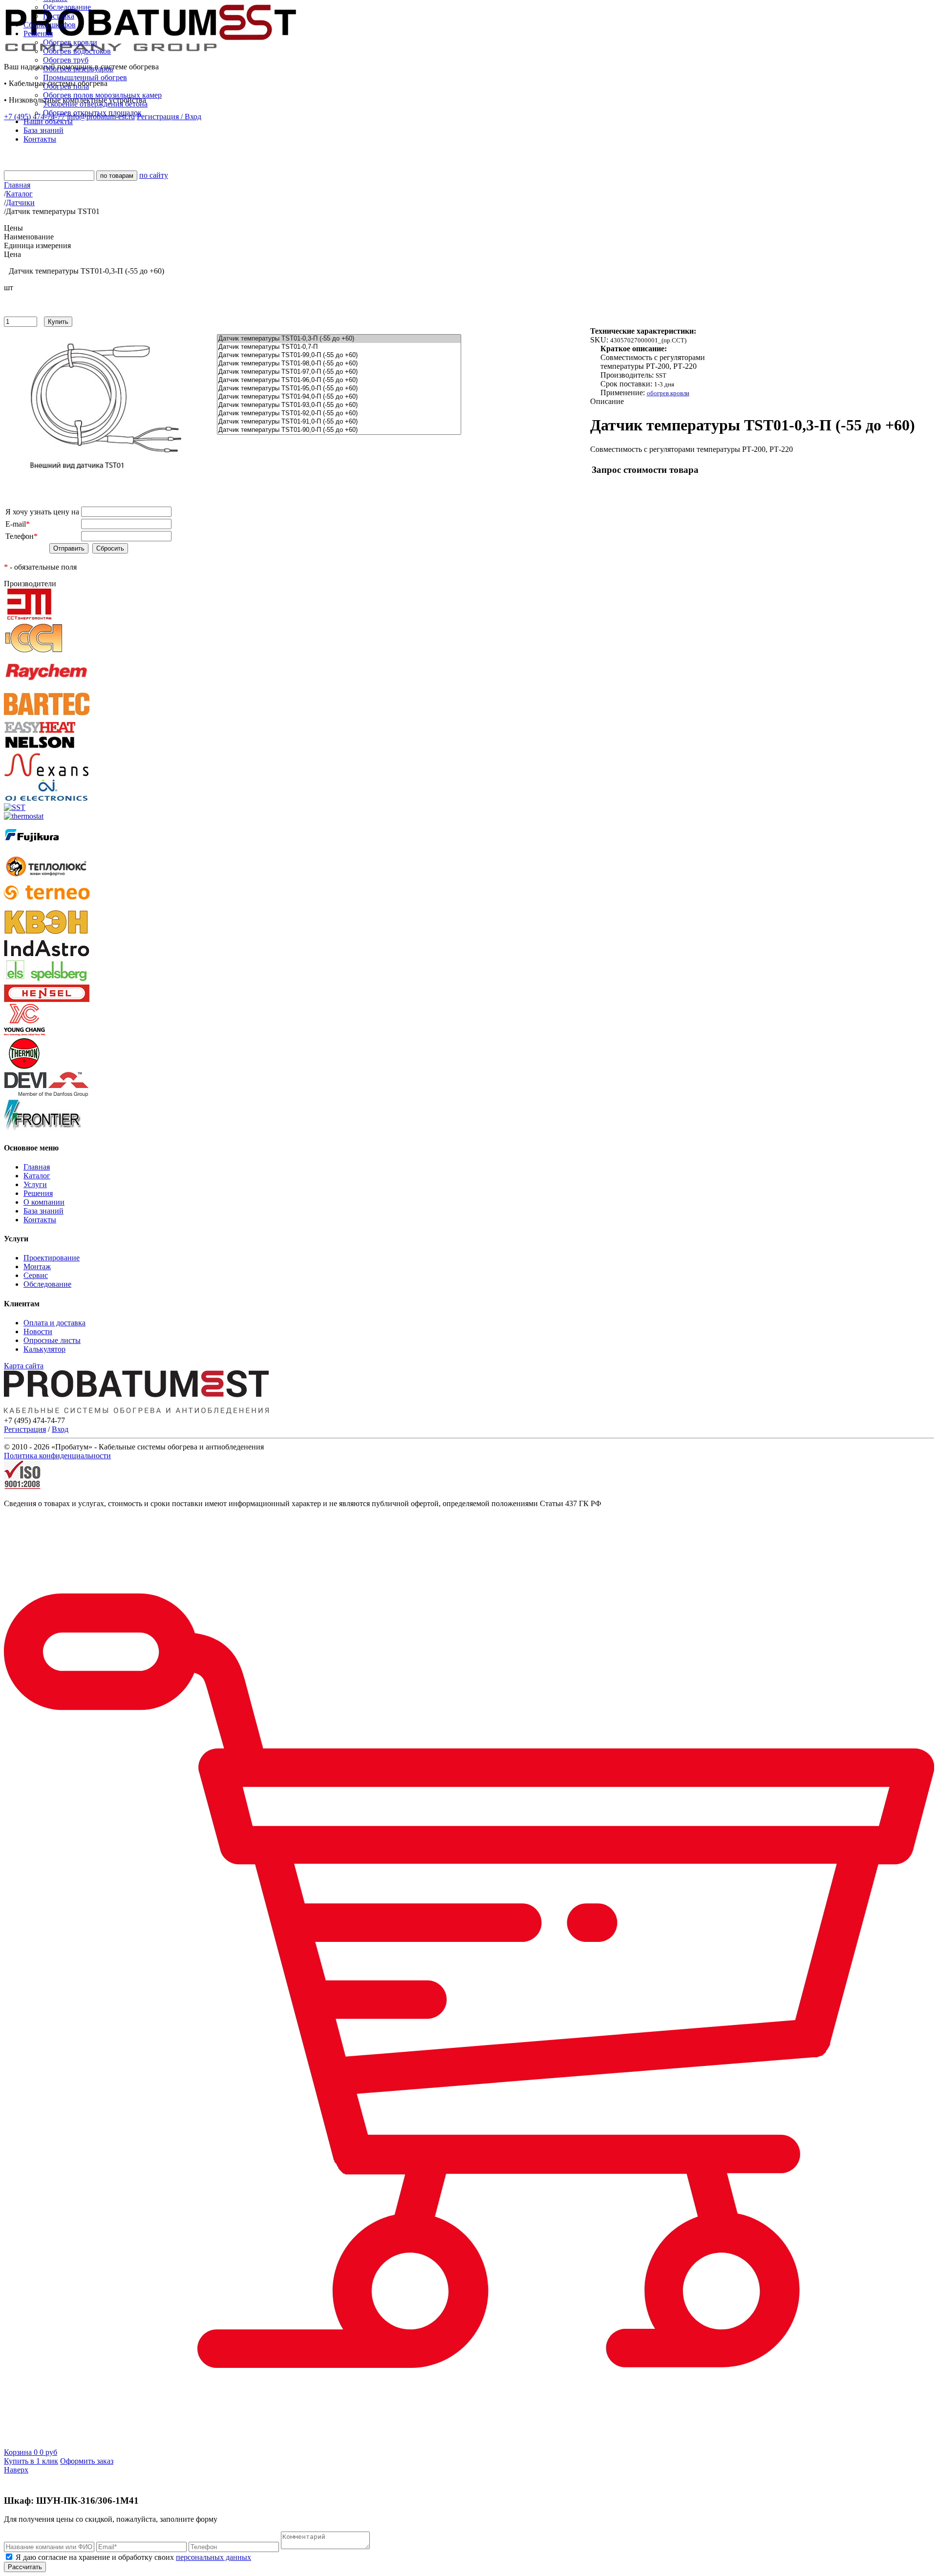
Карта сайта (24, 1366)
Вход (60, 1429)
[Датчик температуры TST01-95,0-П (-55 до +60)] (339, 389)
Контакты (40, 1220)
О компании (44, 1202)
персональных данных (213, 2557)
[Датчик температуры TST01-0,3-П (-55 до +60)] (339, 339)
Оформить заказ (87, 2461)
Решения (38, 1193)
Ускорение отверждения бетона (95, 104)
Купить (58, 322)
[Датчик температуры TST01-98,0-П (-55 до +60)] (339, 364)
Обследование (67, 7)
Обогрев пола (66, 86)
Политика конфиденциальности (57, 1456)
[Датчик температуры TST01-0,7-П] (339, 347)
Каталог (37, 1176)
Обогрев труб (66, 60)
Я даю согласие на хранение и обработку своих (132, 2557)
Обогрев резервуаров (78, 69)
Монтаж (37, 1267)
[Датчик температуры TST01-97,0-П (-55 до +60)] (339, 372)
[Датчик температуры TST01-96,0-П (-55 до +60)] (339, 380)
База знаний (43, 1211)
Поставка (59, 16)
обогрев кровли (668, 393)
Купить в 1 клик (31, 2461)
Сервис (36, 1275)
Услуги (35, 1184)
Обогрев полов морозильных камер (102, 95)
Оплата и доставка (54, 1323)
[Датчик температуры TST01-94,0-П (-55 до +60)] (339, 397)
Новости (38, 1331)
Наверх (16, 2470)
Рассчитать (25, 2567)
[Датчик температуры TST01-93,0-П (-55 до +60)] (339, 405)
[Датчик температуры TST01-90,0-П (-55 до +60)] (339, 430)
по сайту (154, 175)
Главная (37, 1167)
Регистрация (25, 1429)
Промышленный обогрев (85, 77)
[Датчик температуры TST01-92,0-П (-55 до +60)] (339, 414)
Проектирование (52, 1258)
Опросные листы (52, 1340)
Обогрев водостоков (77, 51)
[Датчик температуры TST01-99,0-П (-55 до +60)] (339, 355)
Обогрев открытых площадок (92, 113)
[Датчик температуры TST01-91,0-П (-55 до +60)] (339, 422)
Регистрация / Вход (169, 117)
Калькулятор (44, 1349)
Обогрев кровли (70, 42)
